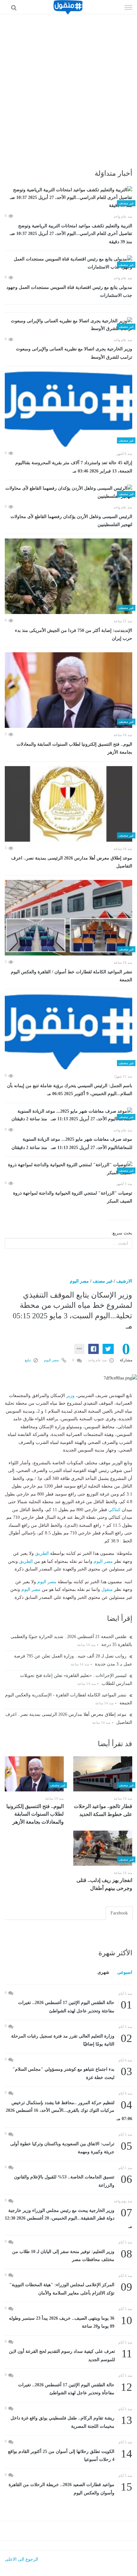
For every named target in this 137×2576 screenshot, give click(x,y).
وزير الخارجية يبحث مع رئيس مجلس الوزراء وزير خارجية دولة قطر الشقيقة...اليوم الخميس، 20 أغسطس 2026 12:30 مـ (68, 2218)
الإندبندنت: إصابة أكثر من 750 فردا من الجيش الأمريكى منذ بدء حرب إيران (74, 635)
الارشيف (124, 1281)
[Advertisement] (68, 86)
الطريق (42, 1553)
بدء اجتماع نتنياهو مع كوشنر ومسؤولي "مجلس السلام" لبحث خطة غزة (72, 2073)
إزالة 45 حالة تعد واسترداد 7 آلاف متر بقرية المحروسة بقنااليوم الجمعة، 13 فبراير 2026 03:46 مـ (74, 467)
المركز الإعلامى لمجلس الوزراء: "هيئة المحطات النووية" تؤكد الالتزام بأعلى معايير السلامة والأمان (71, 2288)
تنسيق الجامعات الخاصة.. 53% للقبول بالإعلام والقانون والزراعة (73, 2181)
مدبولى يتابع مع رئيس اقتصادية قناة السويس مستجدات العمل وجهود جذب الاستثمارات (69, 292)
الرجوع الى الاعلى (22, 2559)
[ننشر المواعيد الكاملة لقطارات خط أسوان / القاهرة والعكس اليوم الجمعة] (68, 918)
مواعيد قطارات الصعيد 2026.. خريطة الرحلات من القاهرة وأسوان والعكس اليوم (70, 2488)
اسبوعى (125, 1972)
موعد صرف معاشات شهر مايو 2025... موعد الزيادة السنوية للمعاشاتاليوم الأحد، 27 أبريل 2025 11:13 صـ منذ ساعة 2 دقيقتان (72, 1143)
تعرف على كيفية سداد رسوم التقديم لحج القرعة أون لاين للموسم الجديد (71, 2355)
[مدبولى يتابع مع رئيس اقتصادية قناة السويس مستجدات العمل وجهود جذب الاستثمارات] (68, 263)
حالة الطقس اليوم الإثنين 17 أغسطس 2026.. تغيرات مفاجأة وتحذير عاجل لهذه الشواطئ (75, 2388)
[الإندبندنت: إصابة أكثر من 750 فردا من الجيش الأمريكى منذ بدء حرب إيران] (68, 576)
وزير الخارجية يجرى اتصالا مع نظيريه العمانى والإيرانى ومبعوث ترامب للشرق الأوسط (74, 353)
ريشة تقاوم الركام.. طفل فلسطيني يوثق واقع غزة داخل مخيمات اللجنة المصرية (71, 2422)
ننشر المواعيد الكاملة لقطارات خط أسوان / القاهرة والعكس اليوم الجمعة (72, 976)
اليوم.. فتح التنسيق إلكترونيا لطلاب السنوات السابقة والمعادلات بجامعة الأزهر (74, 748)
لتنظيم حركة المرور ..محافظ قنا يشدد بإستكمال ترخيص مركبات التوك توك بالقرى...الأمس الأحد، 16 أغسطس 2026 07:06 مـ (69, 2110)
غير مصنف (103, 1281)
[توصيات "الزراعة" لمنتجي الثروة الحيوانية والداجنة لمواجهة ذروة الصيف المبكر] (68, 1169)
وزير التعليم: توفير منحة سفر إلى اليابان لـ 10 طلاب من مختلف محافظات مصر (72, 2255)
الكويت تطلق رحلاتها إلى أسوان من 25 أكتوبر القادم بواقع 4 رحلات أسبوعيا (70, 2455)
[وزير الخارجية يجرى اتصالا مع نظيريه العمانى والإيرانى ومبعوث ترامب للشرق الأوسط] (68, 325)
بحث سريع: (122, 1233)
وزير (70, 1396)
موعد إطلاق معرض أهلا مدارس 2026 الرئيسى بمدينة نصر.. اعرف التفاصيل (72, 862)
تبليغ (28, 1360)
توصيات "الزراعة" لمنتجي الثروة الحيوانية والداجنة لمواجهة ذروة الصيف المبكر (73, 1197)
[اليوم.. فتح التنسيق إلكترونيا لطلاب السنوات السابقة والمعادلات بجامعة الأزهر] (68, 690)
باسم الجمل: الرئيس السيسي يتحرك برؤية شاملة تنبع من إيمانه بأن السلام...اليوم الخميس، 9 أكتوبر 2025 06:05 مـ (70, 1090)
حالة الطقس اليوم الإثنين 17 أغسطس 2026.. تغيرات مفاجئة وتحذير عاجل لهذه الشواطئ (75, 2006)
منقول (107, 1589)
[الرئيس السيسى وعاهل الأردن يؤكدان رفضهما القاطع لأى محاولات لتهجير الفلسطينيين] (68, 492)
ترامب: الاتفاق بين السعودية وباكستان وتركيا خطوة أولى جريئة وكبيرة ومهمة (71, 2147)
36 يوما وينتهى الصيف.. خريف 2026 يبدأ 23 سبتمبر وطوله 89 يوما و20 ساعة (71, 2322)
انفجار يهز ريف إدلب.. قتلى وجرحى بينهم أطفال (104, 1884)
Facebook (119, 1913)
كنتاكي (114, 1510)
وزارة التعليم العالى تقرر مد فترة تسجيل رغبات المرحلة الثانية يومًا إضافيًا (72, 2040)
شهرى (103, 1972)
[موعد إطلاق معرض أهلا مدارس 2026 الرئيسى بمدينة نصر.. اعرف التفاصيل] (68, 804)
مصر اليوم (79, 1281)
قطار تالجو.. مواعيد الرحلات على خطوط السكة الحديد (103, 1810)
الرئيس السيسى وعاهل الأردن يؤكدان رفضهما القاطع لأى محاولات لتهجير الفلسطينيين (71, 521)
